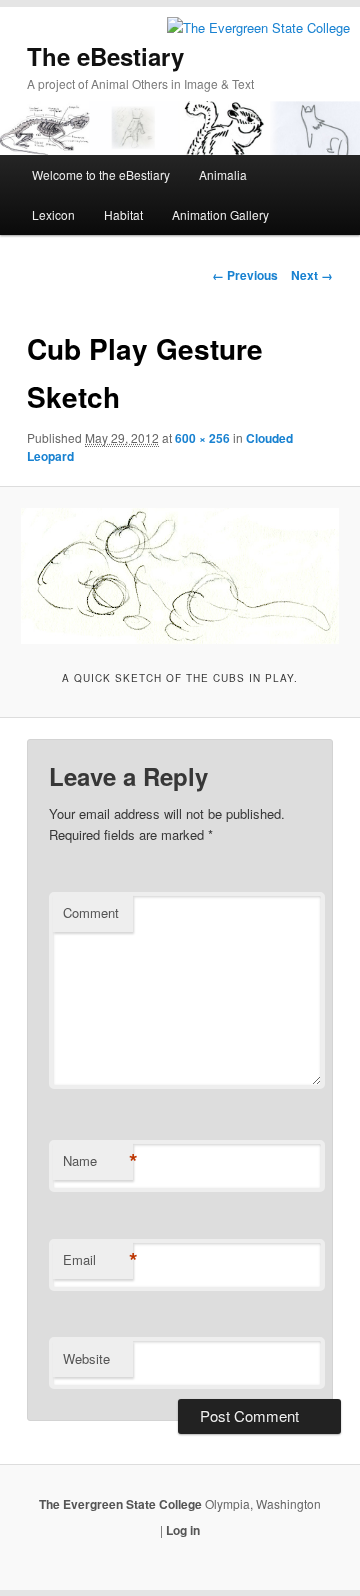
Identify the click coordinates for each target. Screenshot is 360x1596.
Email (98, 1260)
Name (98, 1161)
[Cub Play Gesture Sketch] (179, 575)
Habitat (123, 214)
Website (86, 1358)
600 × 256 (202, 438)
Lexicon (53, 214)
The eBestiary (105, 56)
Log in (183, 1530)
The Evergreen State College (122, 1504)
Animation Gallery (220, 214)
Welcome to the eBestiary (101, 174)
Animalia (223, 174)
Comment (91, 912)
